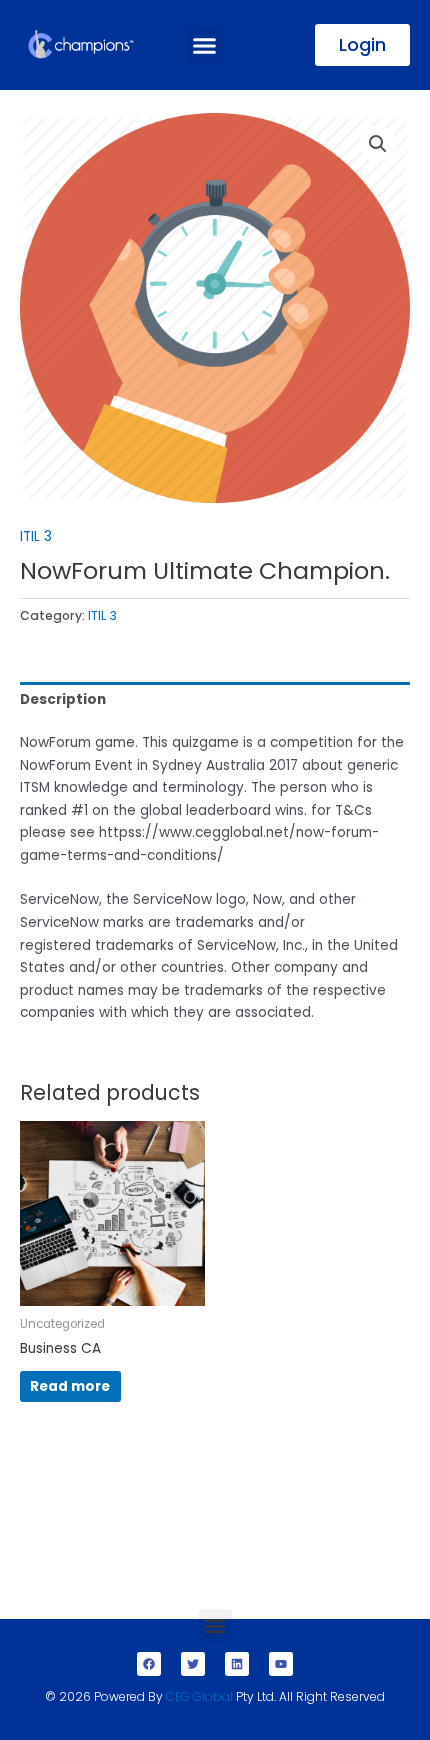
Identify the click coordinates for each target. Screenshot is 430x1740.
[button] (205, 45)
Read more (70, 1386)
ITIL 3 (36, 536)
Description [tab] (63, 699)
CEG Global (199, 1696)
